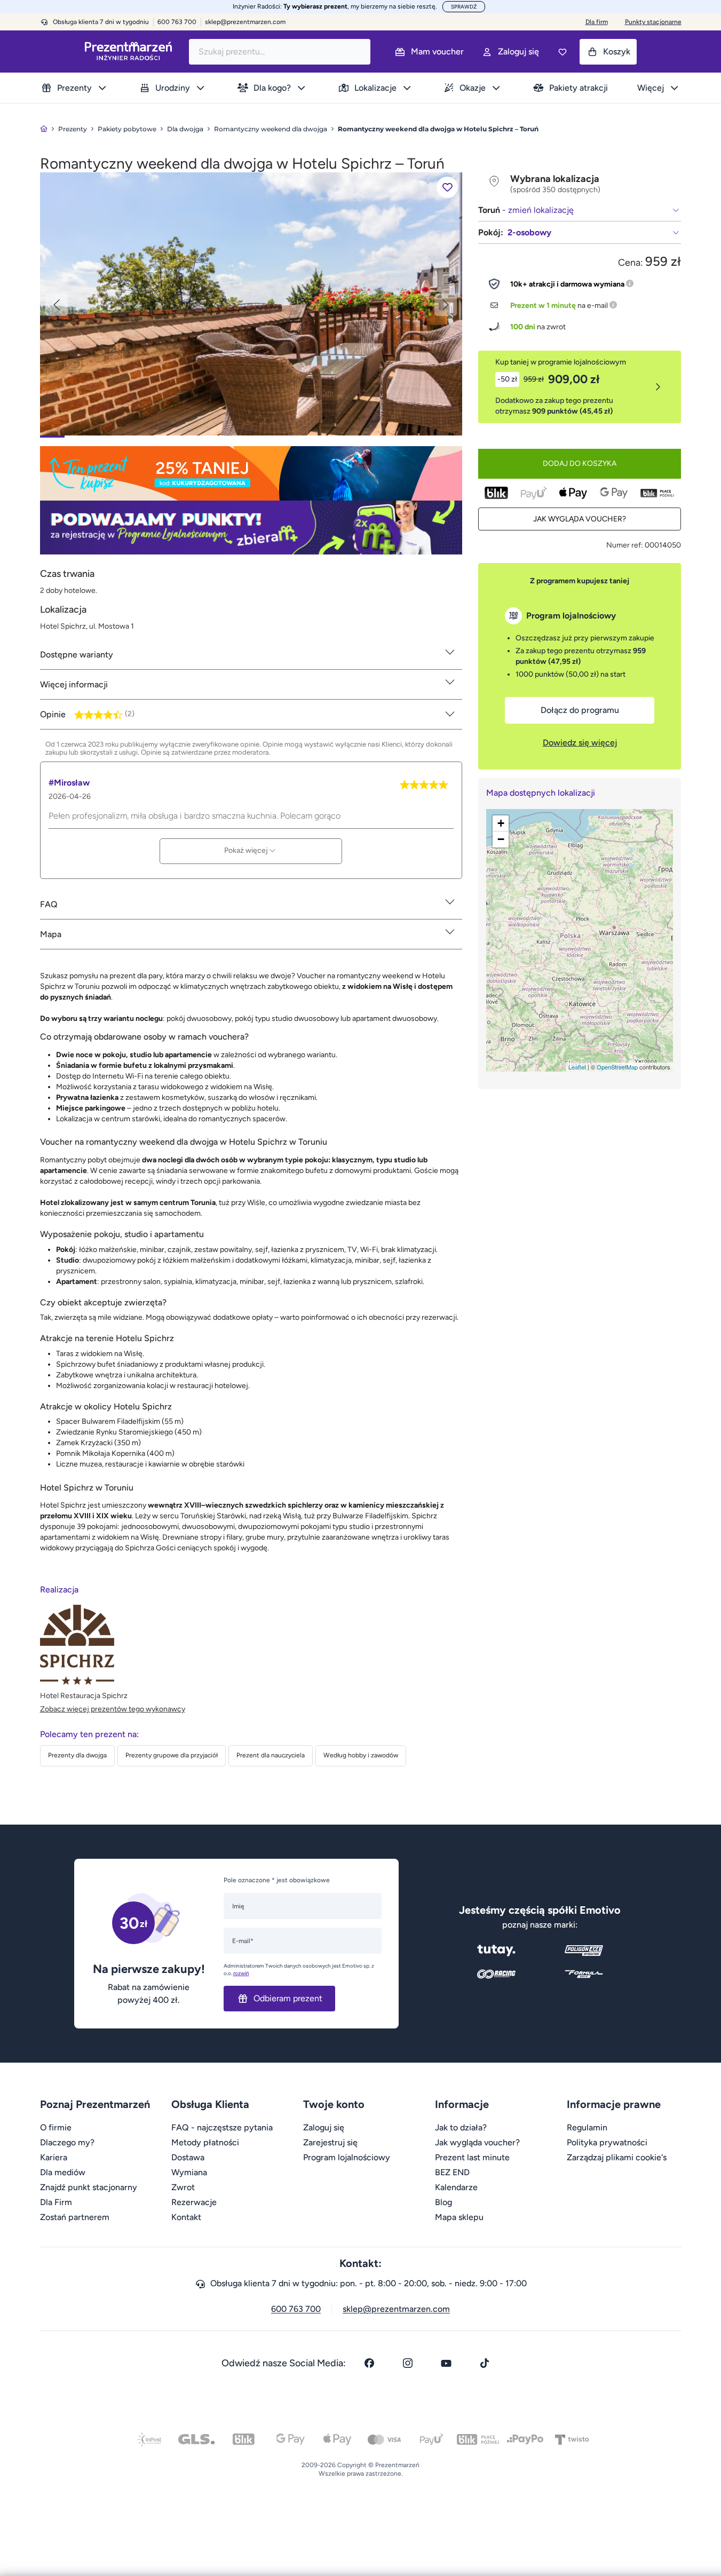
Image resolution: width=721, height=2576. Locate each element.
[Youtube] (446, 2363)
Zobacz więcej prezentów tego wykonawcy (113, 1709)
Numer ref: (625, 545)
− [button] (501, 839)
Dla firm (597, 22)
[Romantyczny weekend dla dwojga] (251, 303)
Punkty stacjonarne (653, 22)
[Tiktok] (485, 2363)
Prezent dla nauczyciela (271, 1755)
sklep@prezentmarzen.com (245, 22)
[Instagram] (408, 2363)
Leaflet (577, 1067)
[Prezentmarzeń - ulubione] (562, 52)
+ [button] (501, 823)
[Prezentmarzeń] (128, 51)
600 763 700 (296, 2309)
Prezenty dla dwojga (77, 1755)
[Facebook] (369, 2363)
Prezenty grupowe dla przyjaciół (172, 1755)
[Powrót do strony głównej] (44, 129)
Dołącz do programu (580, 710)
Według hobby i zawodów (361, 1755)
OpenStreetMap (617, 1067)
